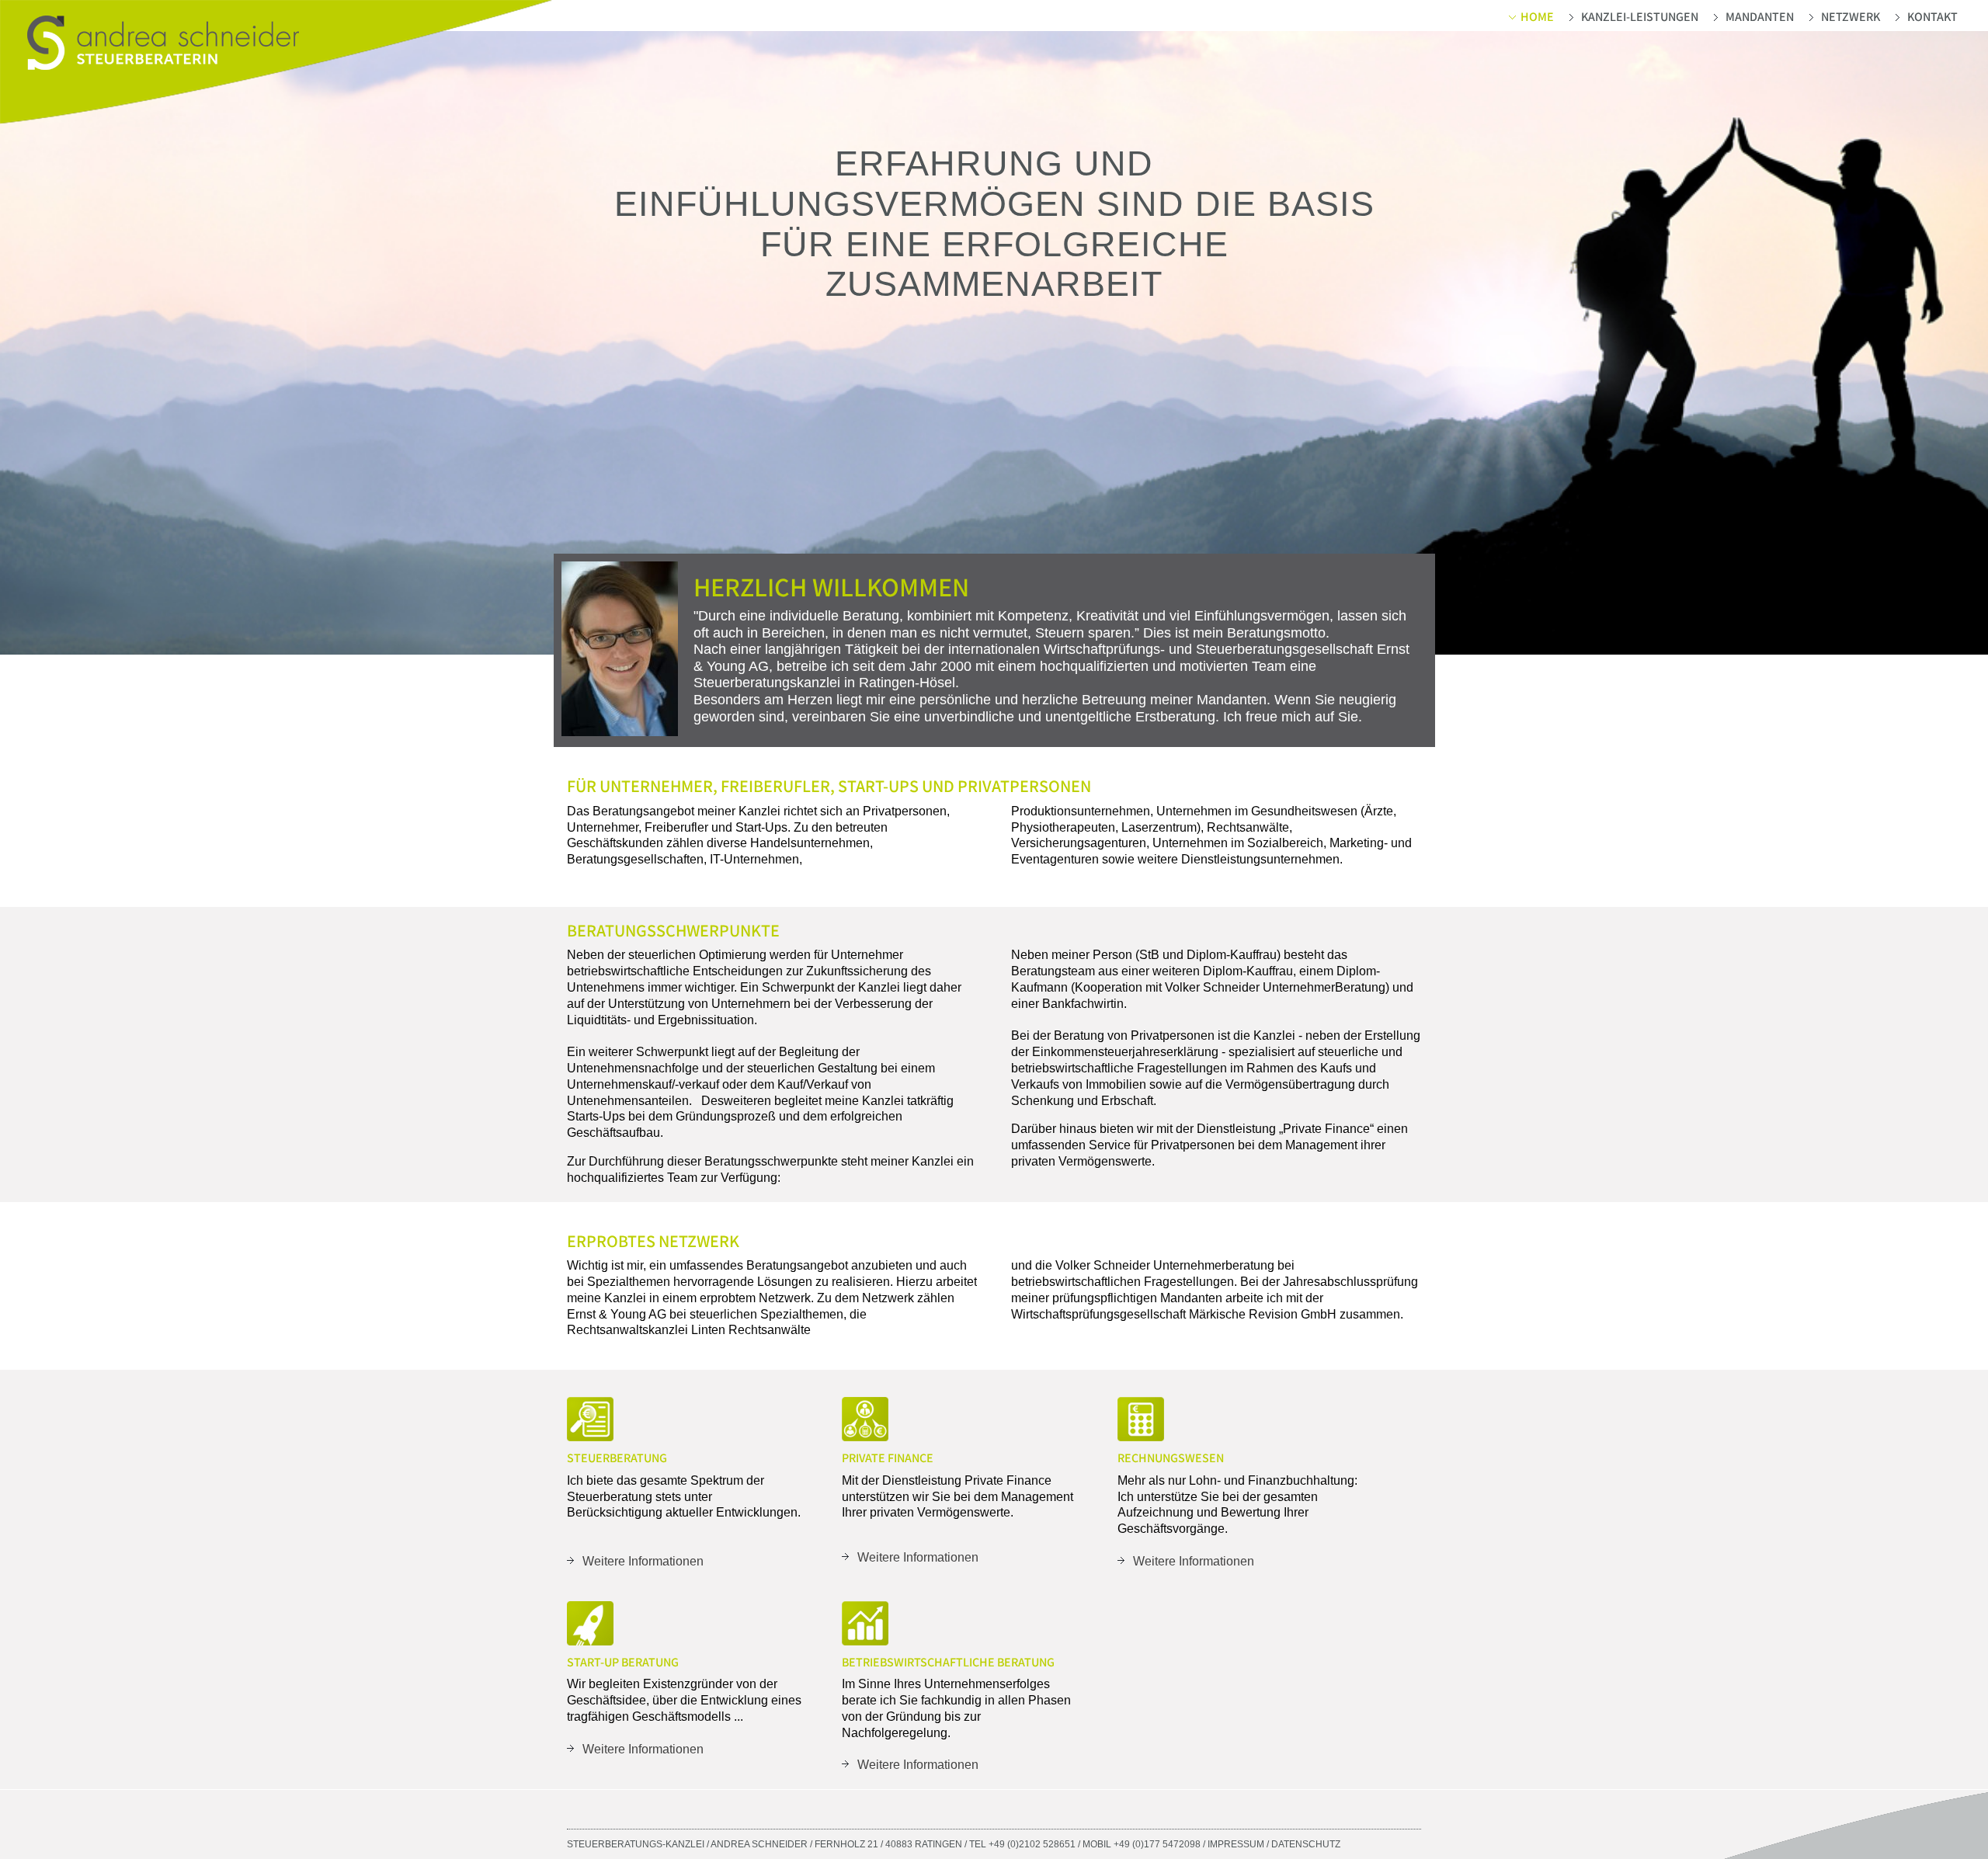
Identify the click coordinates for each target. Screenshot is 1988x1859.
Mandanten (1760, 17)
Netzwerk (1851, 17)
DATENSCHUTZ (1306, 1844)
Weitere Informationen (643, 1561)
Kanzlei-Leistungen (1640, 17)
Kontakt (1932, 17)
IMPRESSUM (1236, 1844)
